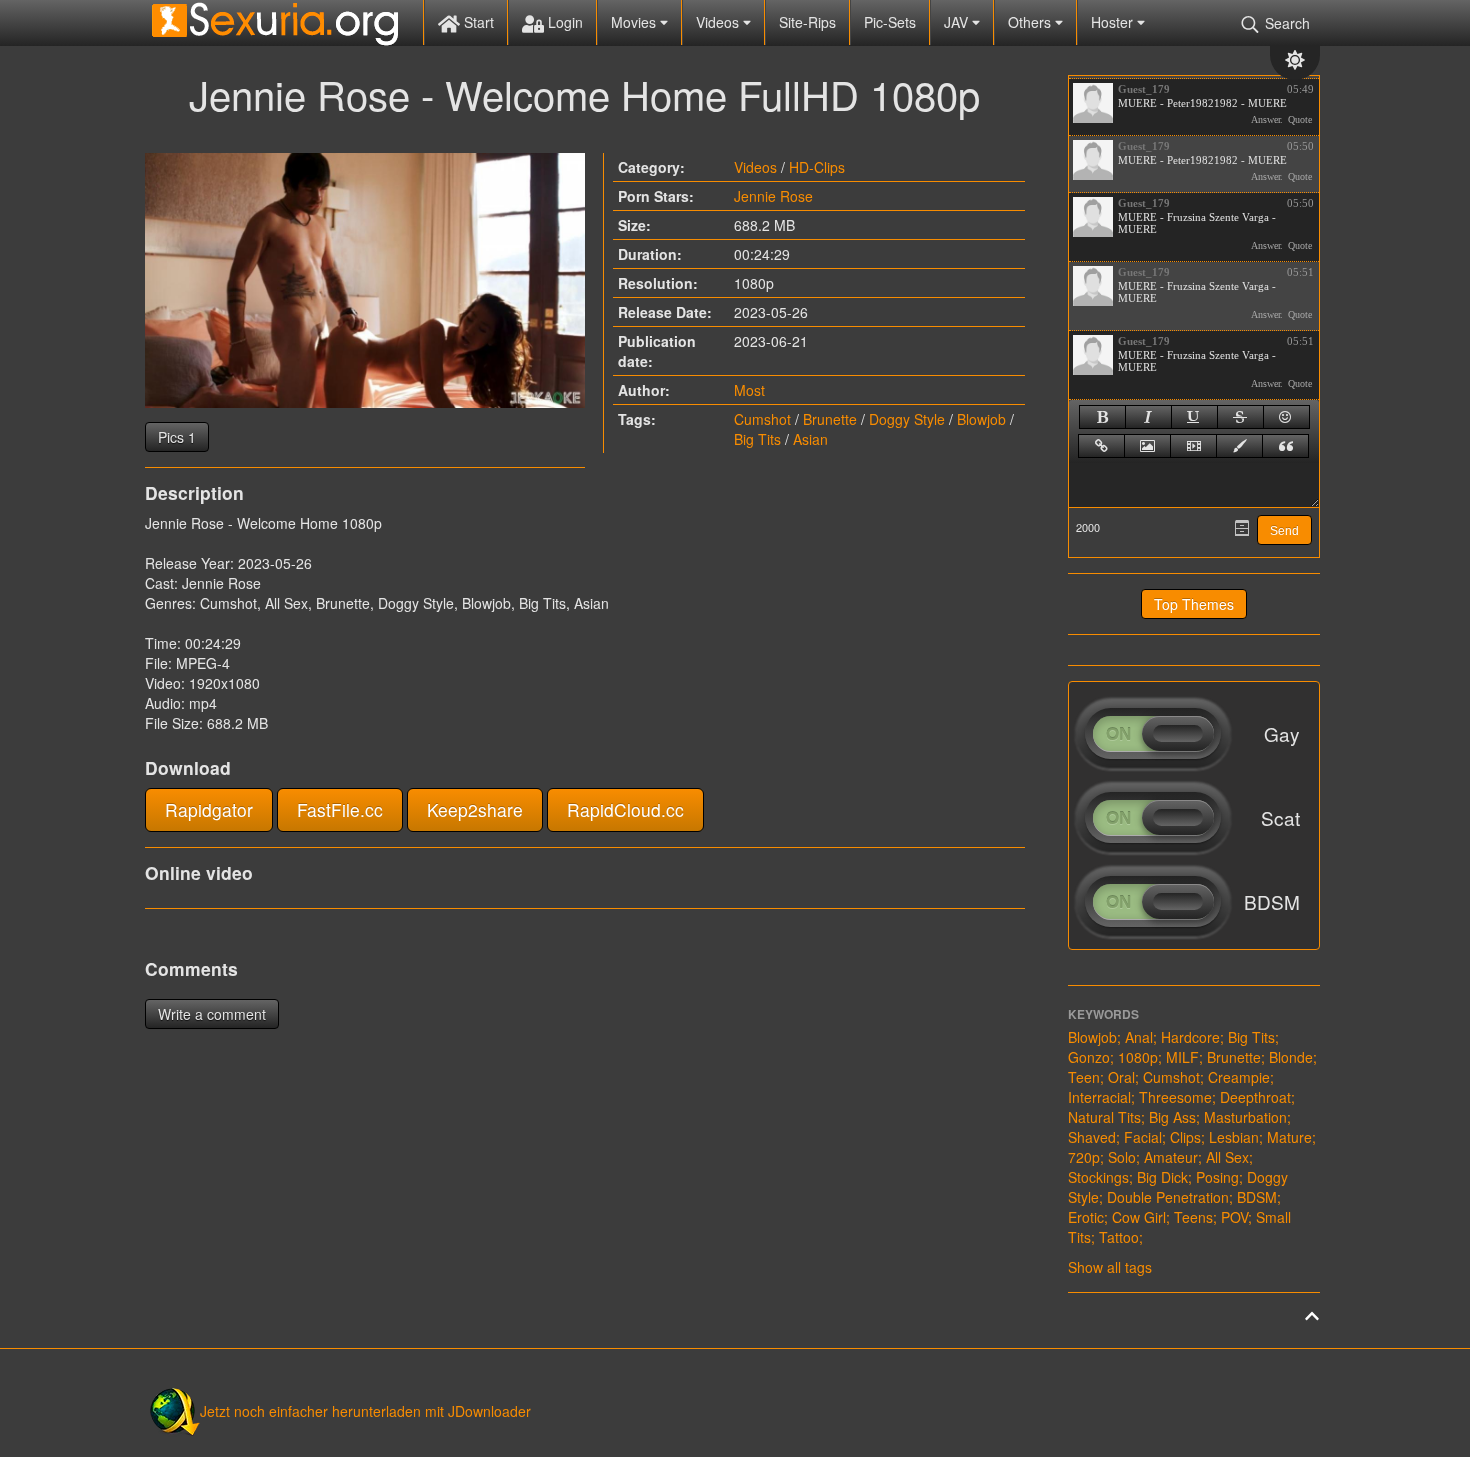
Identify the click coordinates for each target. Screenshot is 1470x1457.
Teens (1193, 1217)
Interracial (1099, 1097)
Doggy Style (907, 419)
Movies (635, 22)
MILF (1182, 1057)
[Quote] (1285, 446)
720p (1084, 1157)
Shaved (1092, 1137)
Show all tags (1110, 1267)
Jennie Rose (773, 196)
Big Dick (1162, 1177)
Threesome (1175, 1097)
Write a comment (212, 1014)
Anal (1139, 1037)
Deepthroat (1255, 1097)
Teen (1084, 1077)
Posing (1217, 1177)
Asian (810, 439)
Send (1284, 531)
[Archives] (1242, 528)
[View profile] (1093, 103)
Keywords (1103, 1014)
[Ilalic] (1148, 417)
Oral (1121, 1077)
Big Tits (757, 439)
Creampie (1239, 1077)
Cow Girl (1139, 1217)
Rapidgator (209, 809)
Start (477, 22)
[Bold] (1102, 417)
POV (1234, 1217)
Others (1031, 22)
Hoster (1114, 22)
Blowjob (981, 419)
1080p (1138, 1057)
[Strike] (1240, 417)
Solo (1122, 1157)
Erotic (1086, 1217)
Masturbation (1245, 1117)
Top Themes (1194, 604)
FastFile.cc (340, 809)
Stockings (1098, 1177)
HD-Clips (817, 167)
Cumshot (762, 419)
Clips (1185, 1137)
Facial (1143, 1137)
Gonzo (1089, 1057)
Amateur (1171, 1157)
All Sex (1227, 1157)
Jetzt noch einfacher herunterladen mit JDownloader (365, 1411)
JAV (958, 22)
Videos (719, 22)
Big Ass (1172, 1117)
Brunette (830, 419)
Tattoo (1119, 1237)
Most (749, 390)
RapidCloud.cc (625, 809)
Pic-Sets (890, 22)
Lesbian (1234, 1137)
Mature (1289, 1137)
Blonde (1291, 1057)
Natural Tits (1104, 1117)
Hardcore (1190, 1037)
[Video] (1193, 446)
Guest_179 (1144, 89)
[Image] (1147, 446)
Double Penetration (1168, 1197)
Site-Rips (807, 22)
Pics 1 (177, 437)
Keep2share (475, 809)
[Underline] (1194, 417)
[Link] (1101, 446)
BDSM (1257, 1197)
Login (563, 22)
